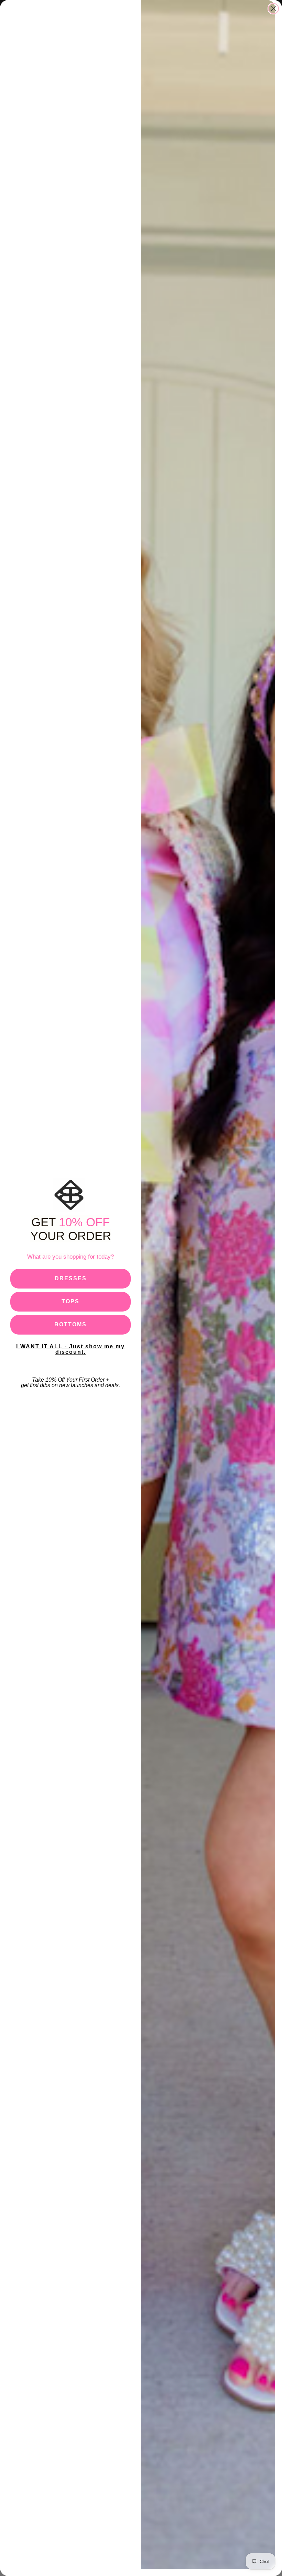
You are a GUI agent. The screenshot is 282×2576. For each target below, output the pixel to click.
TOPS (70, 1301)
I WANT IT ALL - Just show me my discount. (70, 1349)
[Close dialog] (273, 9)
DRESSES (71, 1278)
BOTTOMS (70, 1324)
